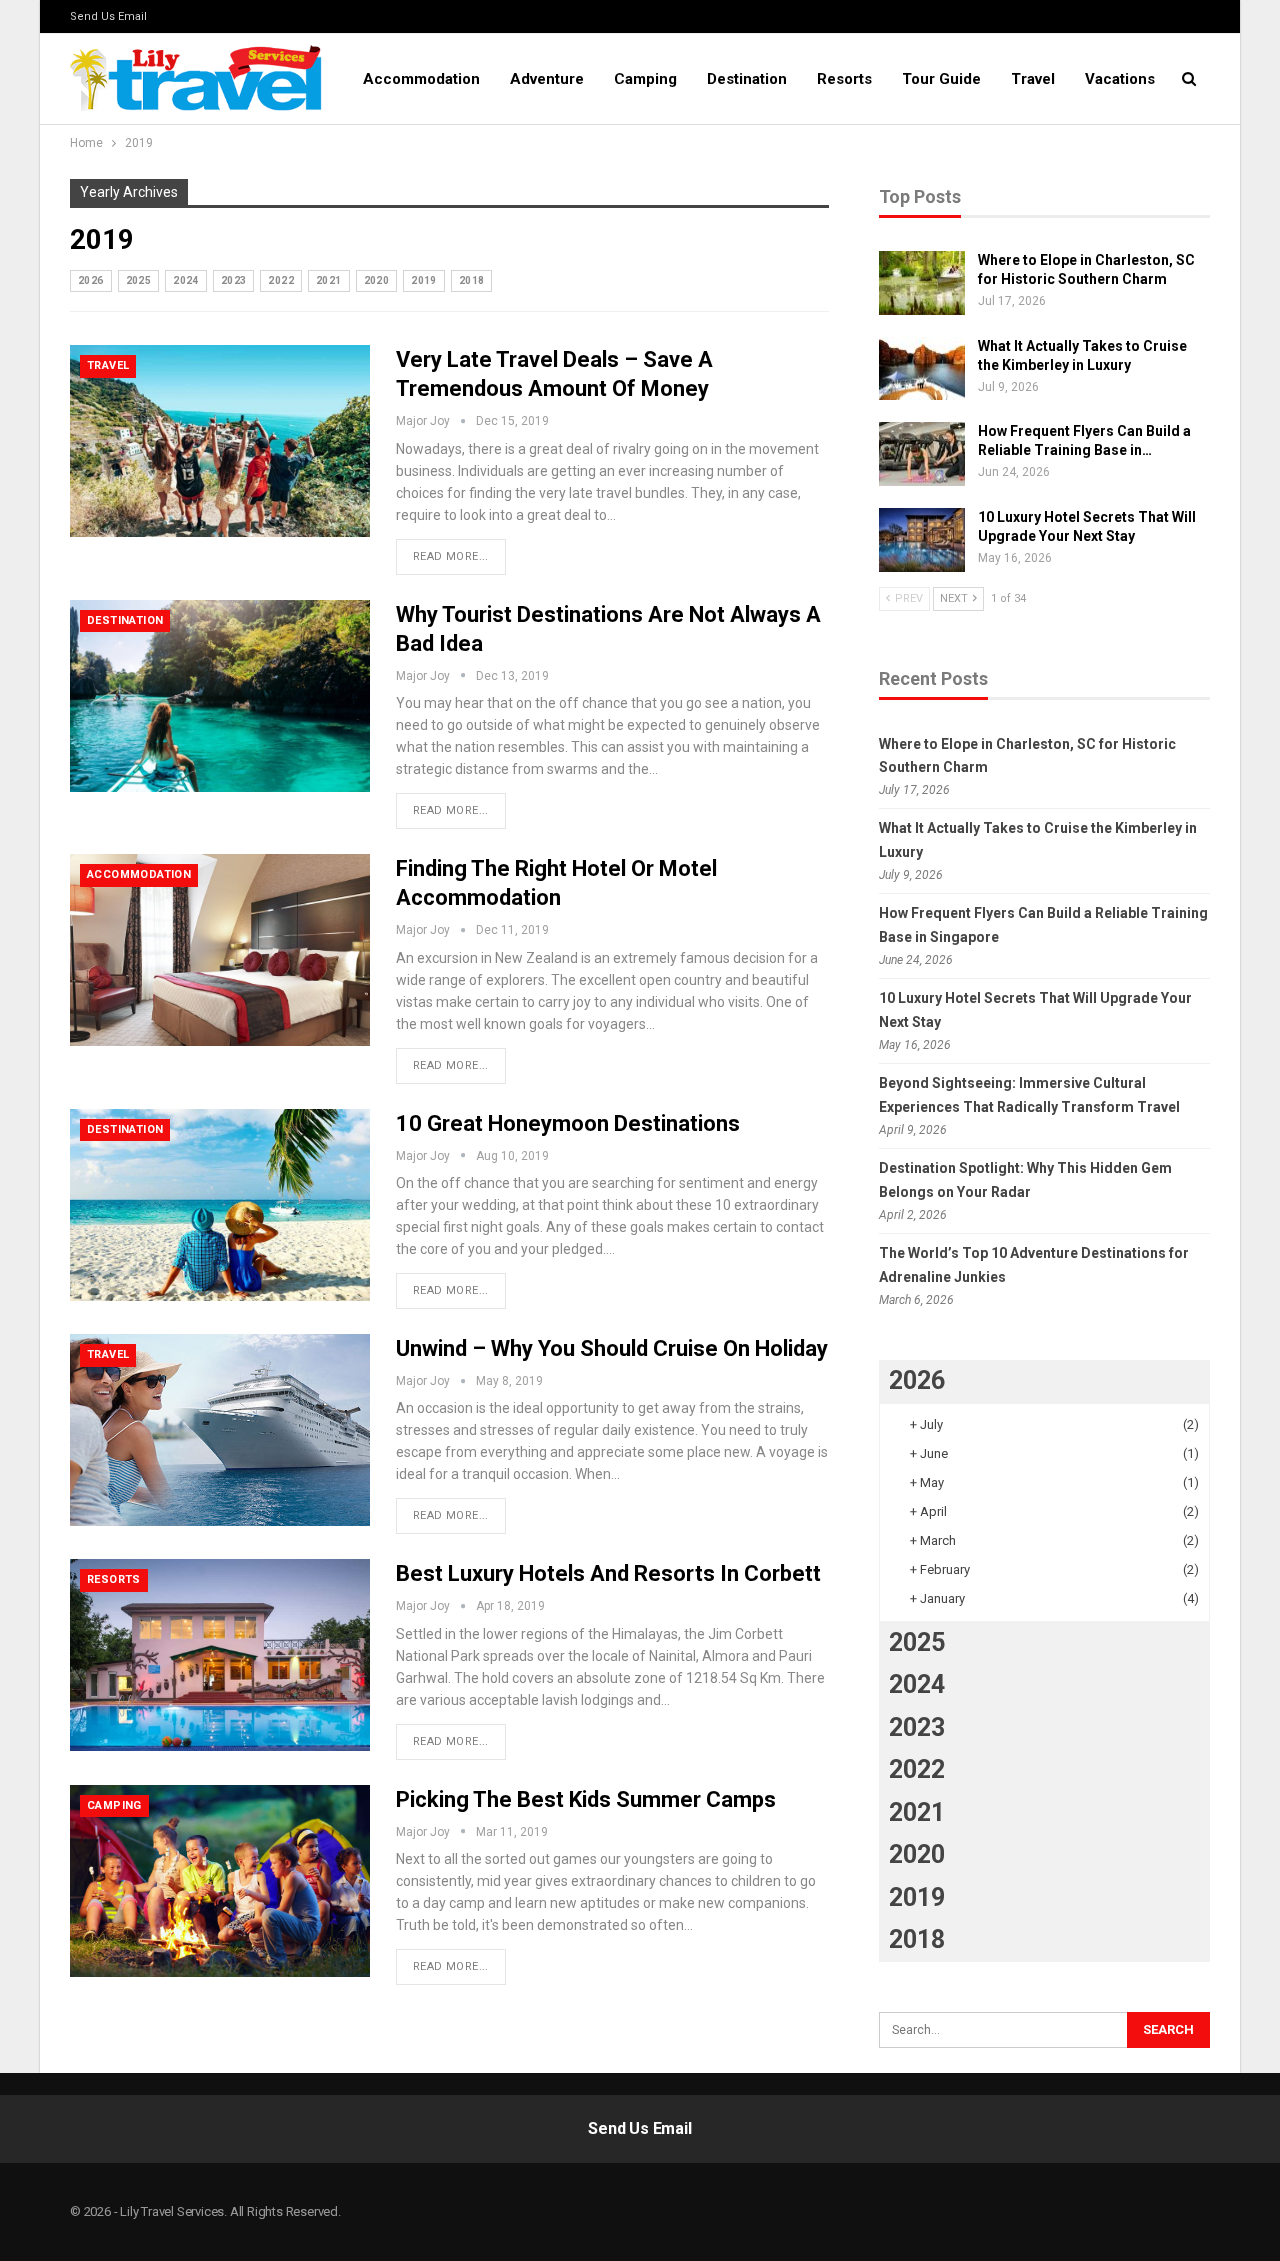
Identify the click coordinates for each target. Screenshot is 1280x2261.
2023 (234, 280)
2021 (329, 280)
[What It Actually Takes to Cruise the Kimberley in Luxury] (922, 369)
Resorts (844, 79)
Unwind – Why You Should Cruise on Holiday (612, 1348)
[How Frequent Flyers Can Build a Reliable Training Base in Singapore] (922, 454)
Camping (645, 79)
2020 (377, 280)
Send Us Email (108, 16)
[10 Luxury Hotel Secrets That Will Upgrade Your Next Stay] (922, 540)
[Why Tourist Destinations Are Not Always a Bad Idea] (220, 696)
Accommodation (421, 79)
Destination (747, 79)
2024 (186, 280)
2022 (281, 280)
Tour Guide (941, 79)
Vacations (1120, 79)
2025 (139, 280)
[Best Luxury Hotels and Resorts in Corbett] (220, 1655)
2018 (472, 280)
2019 (424, 280)
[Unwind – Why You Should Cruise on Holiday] (220, 1430)
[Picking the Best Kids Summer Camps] (220, 1881)
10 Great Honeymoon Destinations (568, 1123)
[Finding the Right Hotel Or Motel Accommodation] (220, 950)
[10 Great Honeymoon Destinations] (220, 1205)
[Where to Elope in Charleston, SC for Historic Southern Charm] (922, 283)
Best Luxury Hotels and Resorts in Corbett (608, 1573)
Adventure (547, 79)
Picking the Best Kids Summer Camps (586, 1799)
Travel (1033, 79)
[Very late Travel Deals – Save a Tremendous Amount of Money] (220, 441)
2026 (91, 280)
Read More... (451, 556)
